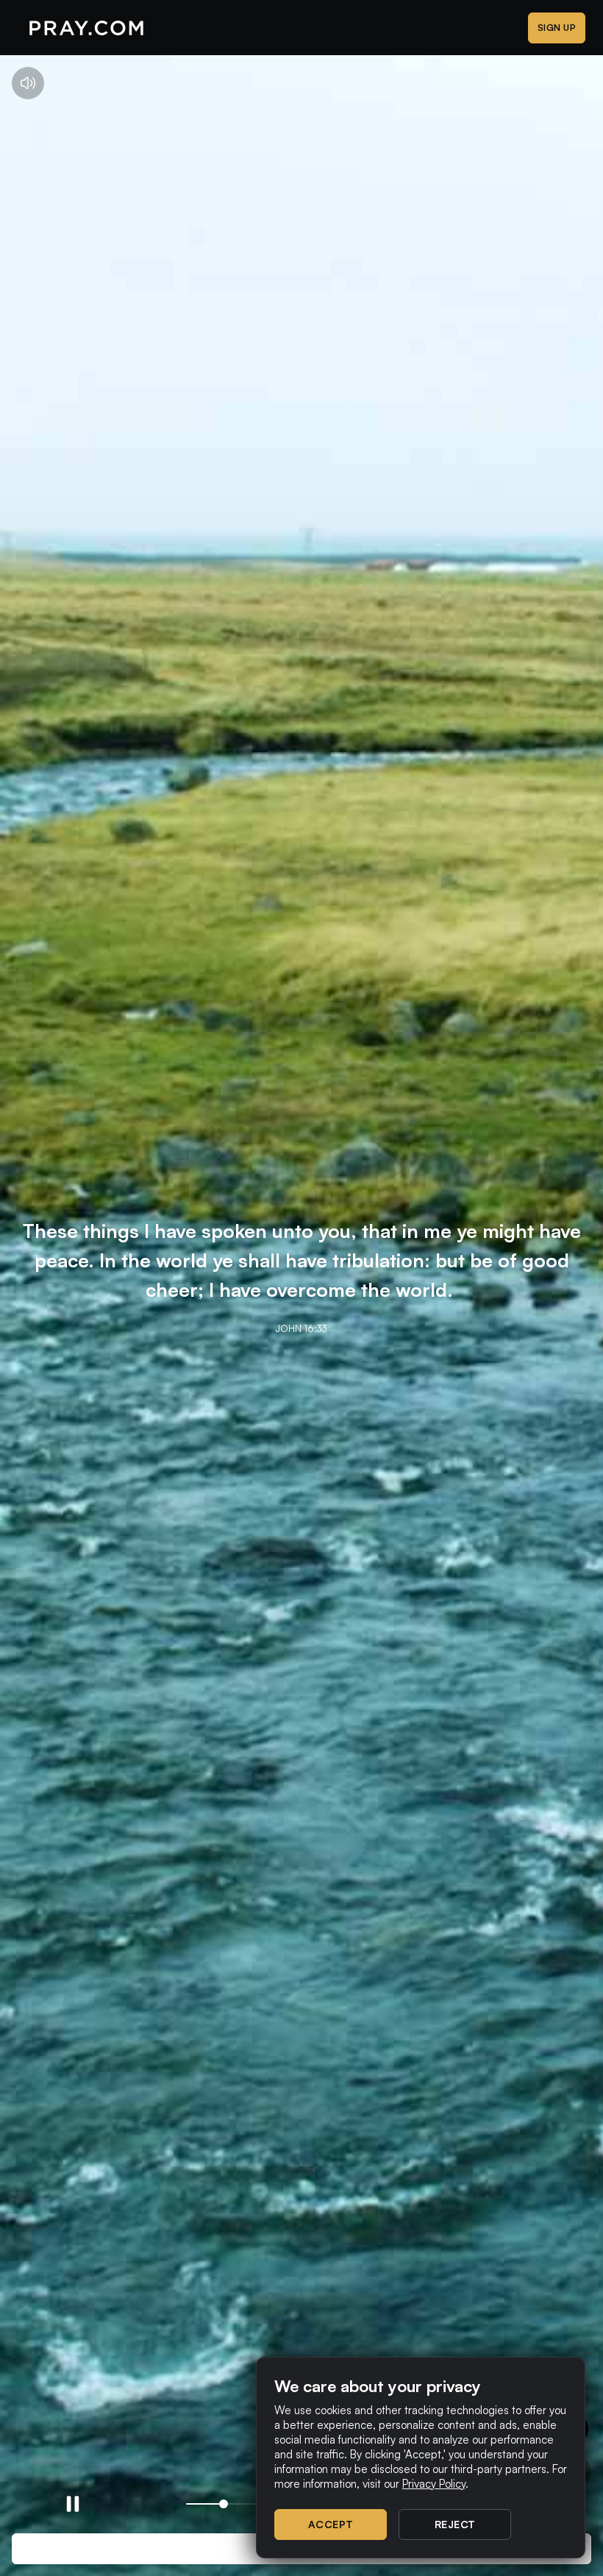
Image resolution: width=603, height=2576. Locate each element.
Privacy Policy (434, 2484)
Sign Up (557, 28)
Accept (331, 2524)
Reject (455, 2524)
